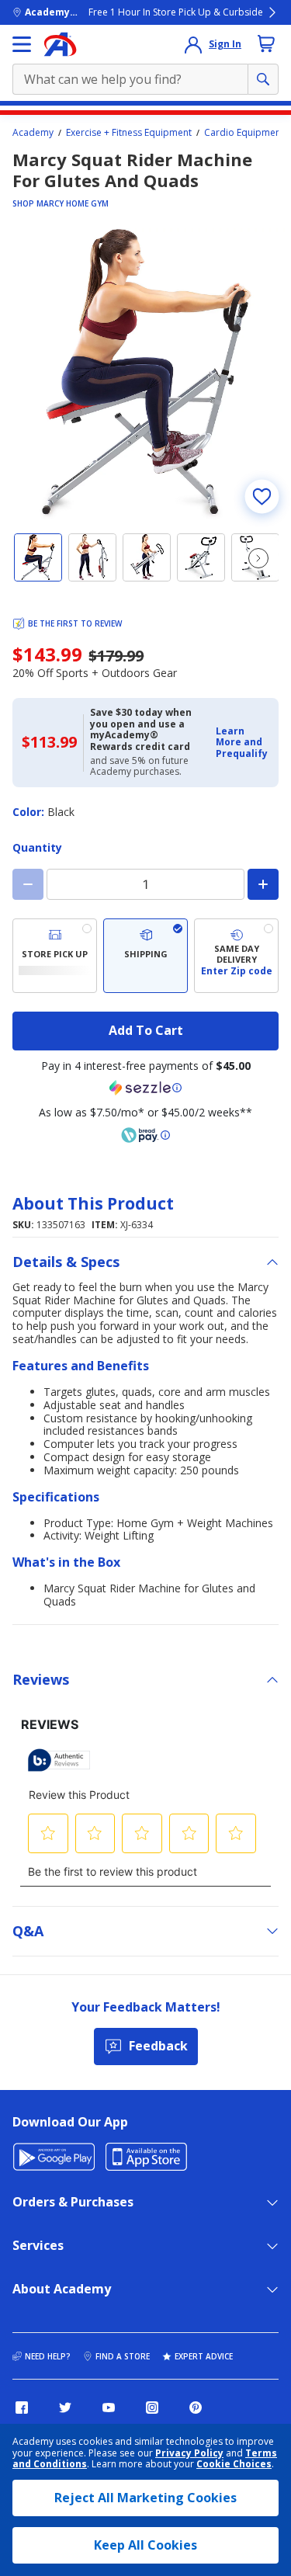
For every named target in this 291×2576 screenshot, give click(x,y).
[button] (242, 743)
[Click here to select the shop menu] (22, 44)
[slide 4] (201, 557)
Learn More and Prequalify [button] (242, 742)
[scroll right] (258, 558)
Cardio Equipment (244, 133)
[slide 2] (92, 557)
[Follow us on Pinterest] (196, 2408)
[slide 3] (147, 557)
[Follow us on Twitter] (65, 2408)
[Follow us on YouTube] (109, 2408)
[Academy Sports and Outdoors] (60, 44)
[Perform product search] (263, 79)
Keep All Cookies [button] (145, 2545)
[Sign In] (193, 44)
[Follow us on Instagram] (152, 2408)
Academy (33, 133)
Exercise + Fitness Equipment (129, 133)
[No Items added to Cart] (266, 43)
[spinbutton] (145, 884)
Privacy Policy (189, 2453)
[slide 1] (38, 557)
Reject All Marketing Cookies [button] (145, 2498)
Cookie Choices (234, 2464)
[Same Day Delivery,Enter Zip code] (236, 956)
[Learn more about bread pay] (146, 1135)
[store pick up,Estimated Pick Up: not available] (55, 956)
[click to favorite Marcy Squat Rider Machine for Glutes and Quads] (262, 496)
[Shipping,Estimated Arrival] (145, 956)
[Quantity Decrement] (28, 884)
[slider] (145, 374)
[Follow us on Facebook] (22, 2408)
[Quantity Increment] (263, 884)
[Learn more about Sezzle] (146, 1088)
